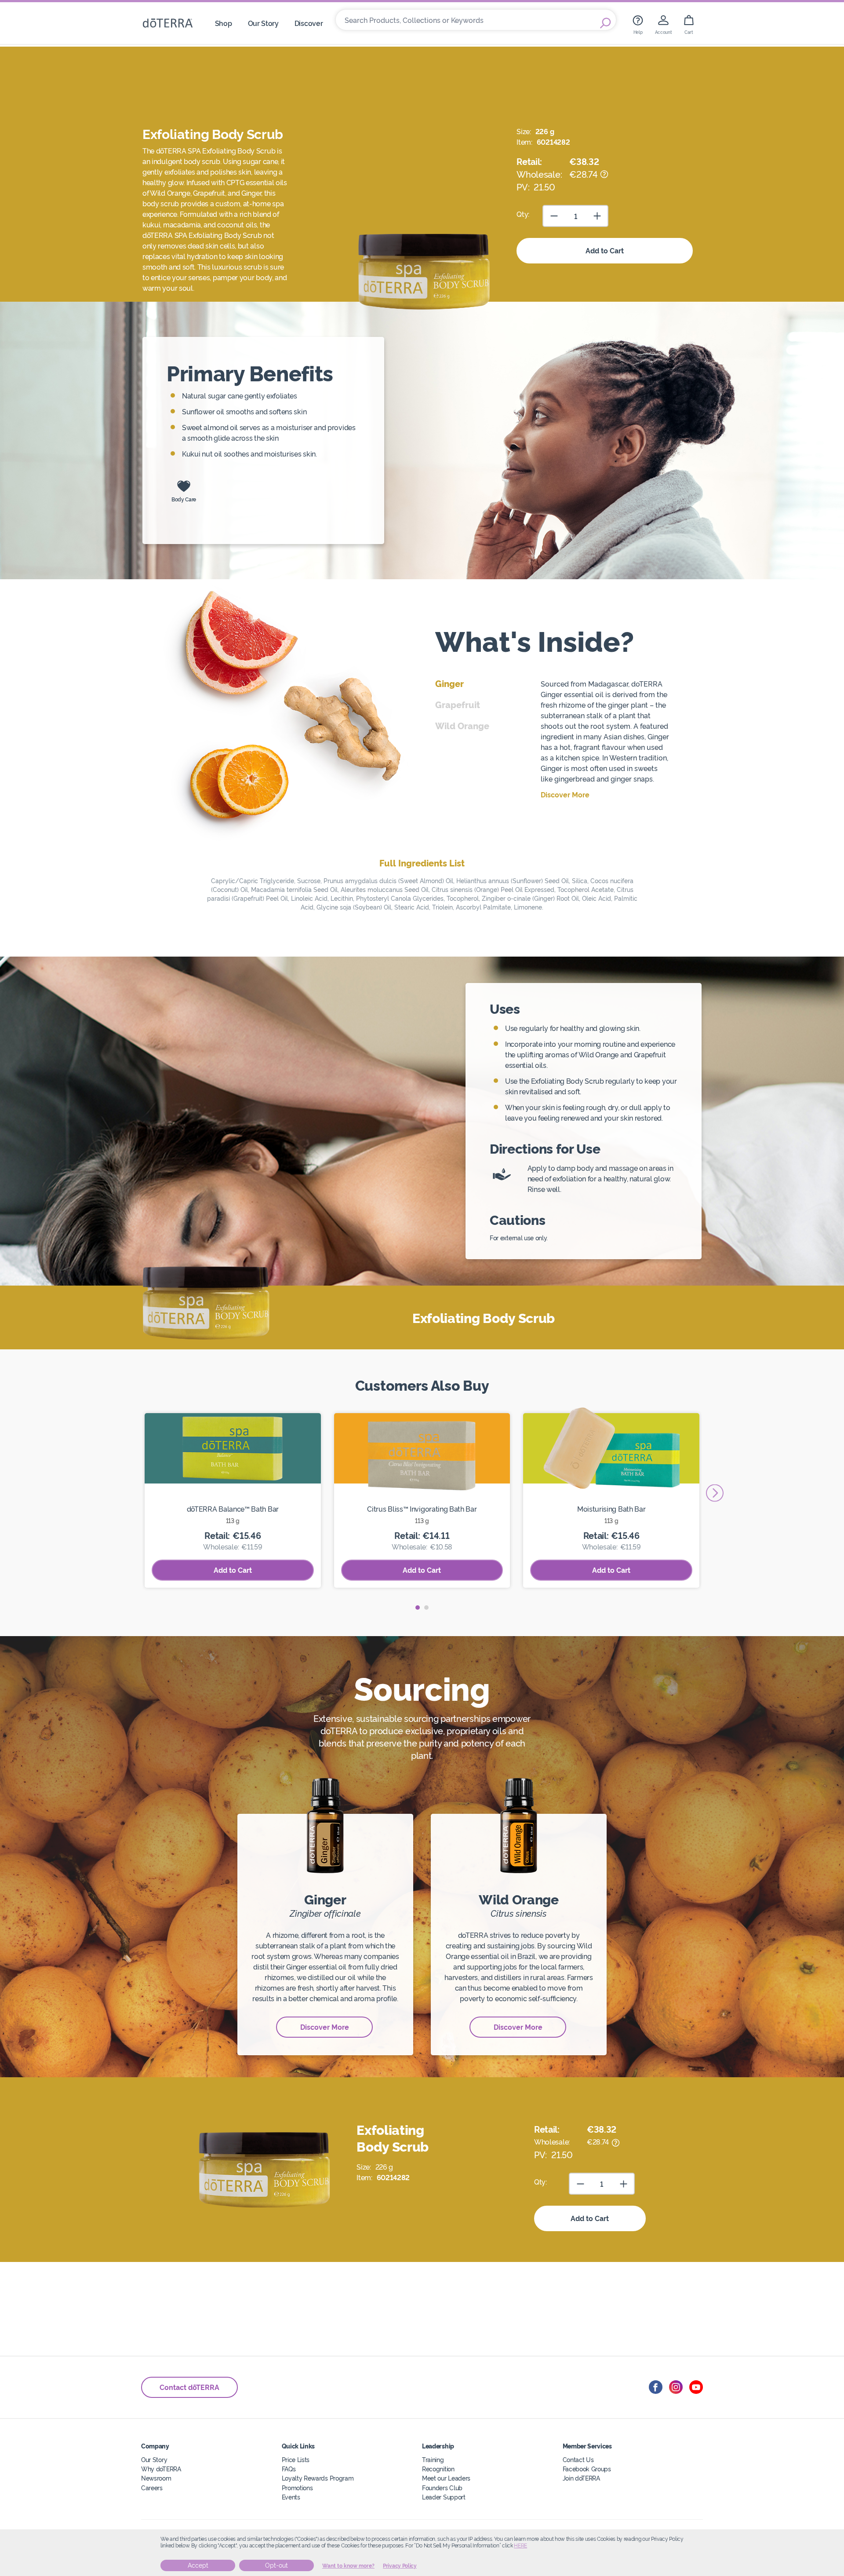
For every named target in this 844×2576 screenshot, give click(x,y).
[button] (418, 1608)
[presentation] (715, 1493)
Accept (198, 2565)
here (520, 2546)
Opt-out (276, 2565)
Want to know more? (348, 2566)
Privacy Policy (400, 2566)
